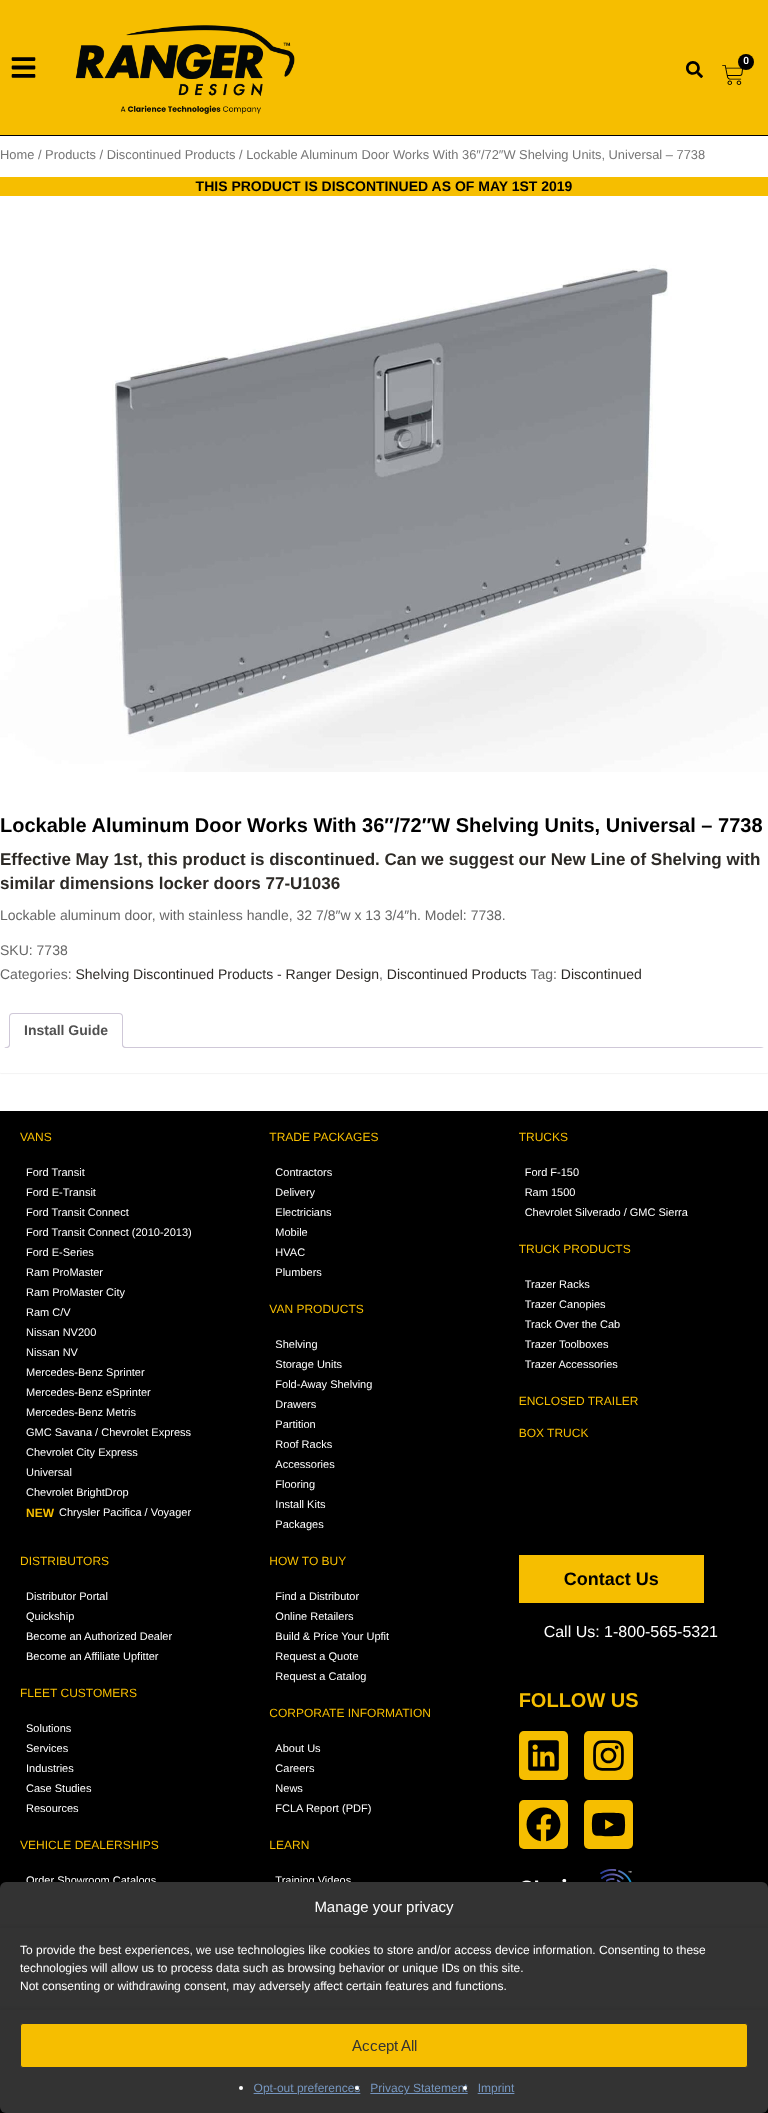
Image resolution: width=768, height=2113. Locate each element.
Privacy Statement (418, 2088)
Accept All (384, 2045)
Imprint (496, 2088)
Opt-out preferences (307, 2088)
